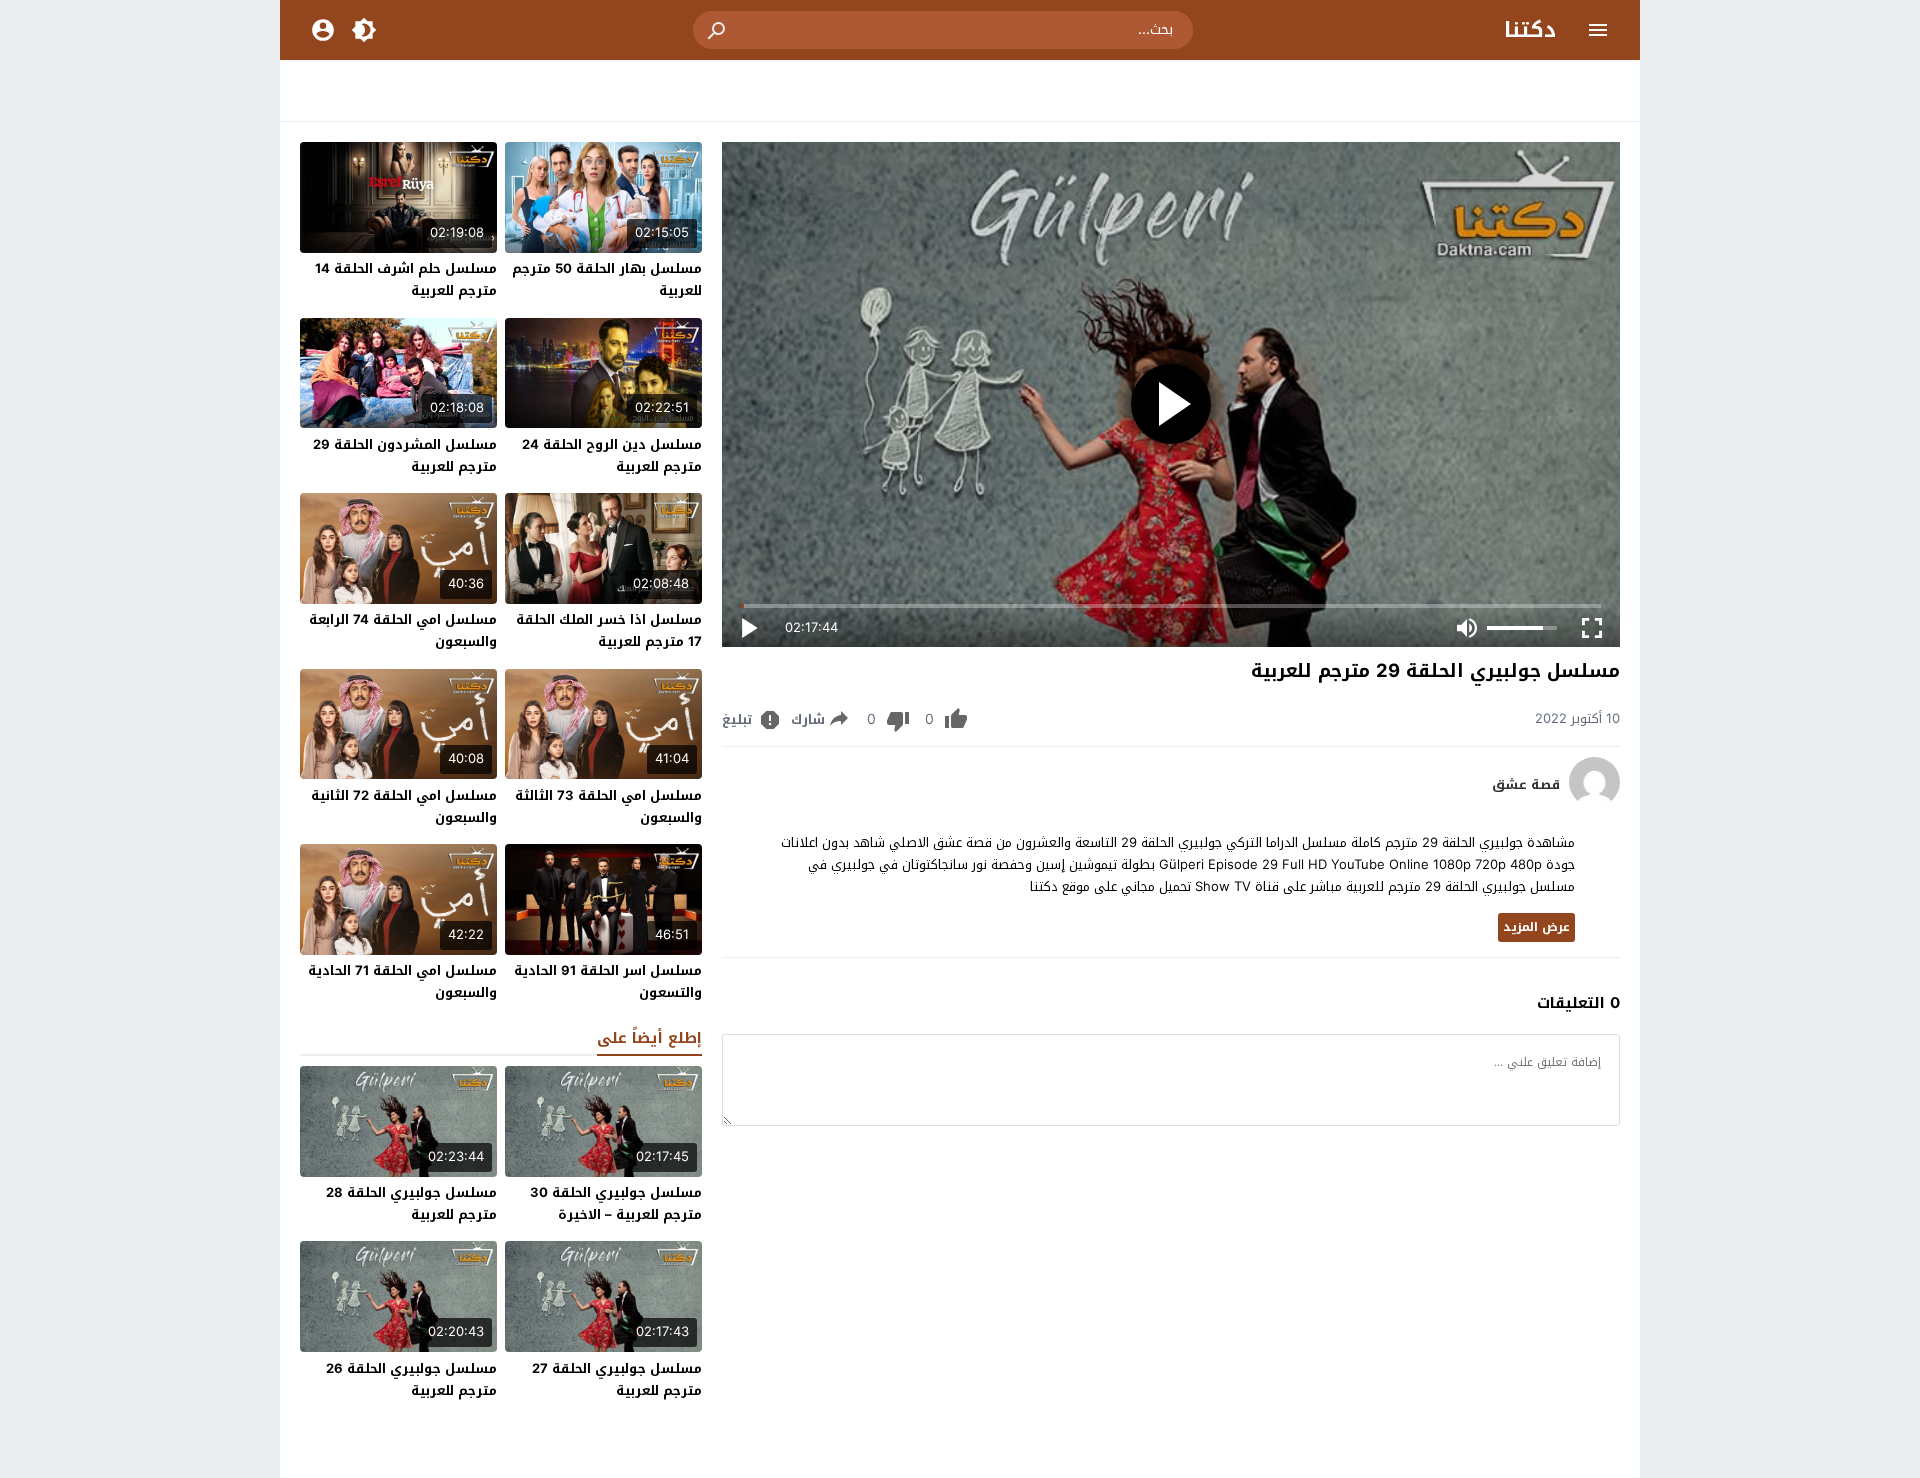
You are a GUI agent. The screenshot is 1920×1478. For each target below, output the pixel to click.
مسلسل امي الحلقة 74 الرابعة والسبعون (403, 630)
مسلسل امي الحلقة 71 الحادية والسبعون (402, 981)
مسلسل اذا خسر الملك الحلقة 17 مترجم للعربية (609, 630)
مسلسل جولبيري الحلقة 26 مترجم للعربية (411, 1379)
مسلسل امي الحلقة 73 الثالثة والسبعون (608, 806)
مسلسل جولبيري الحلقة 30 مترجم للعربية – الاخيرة (616, 1203)
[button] (718, 30)
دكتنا (1530, 30)
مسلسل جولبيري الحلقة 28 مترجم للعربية (411, 1203)
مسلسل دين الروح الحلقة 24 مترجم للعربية (612, 455)
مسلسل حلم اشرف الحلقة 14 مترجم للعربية (406, 279)
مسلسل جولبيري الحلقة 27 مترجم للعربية (617, 1379)
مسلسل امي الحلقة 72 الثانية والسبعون (404, 806)
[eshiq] (1594, 802)
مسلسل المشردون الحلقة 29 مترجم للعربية (405, 455)
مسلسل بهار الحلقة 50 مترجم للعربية (607, 279)
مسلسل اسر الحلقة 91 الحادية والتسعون (608, 981)
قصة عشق (1526, 785)
